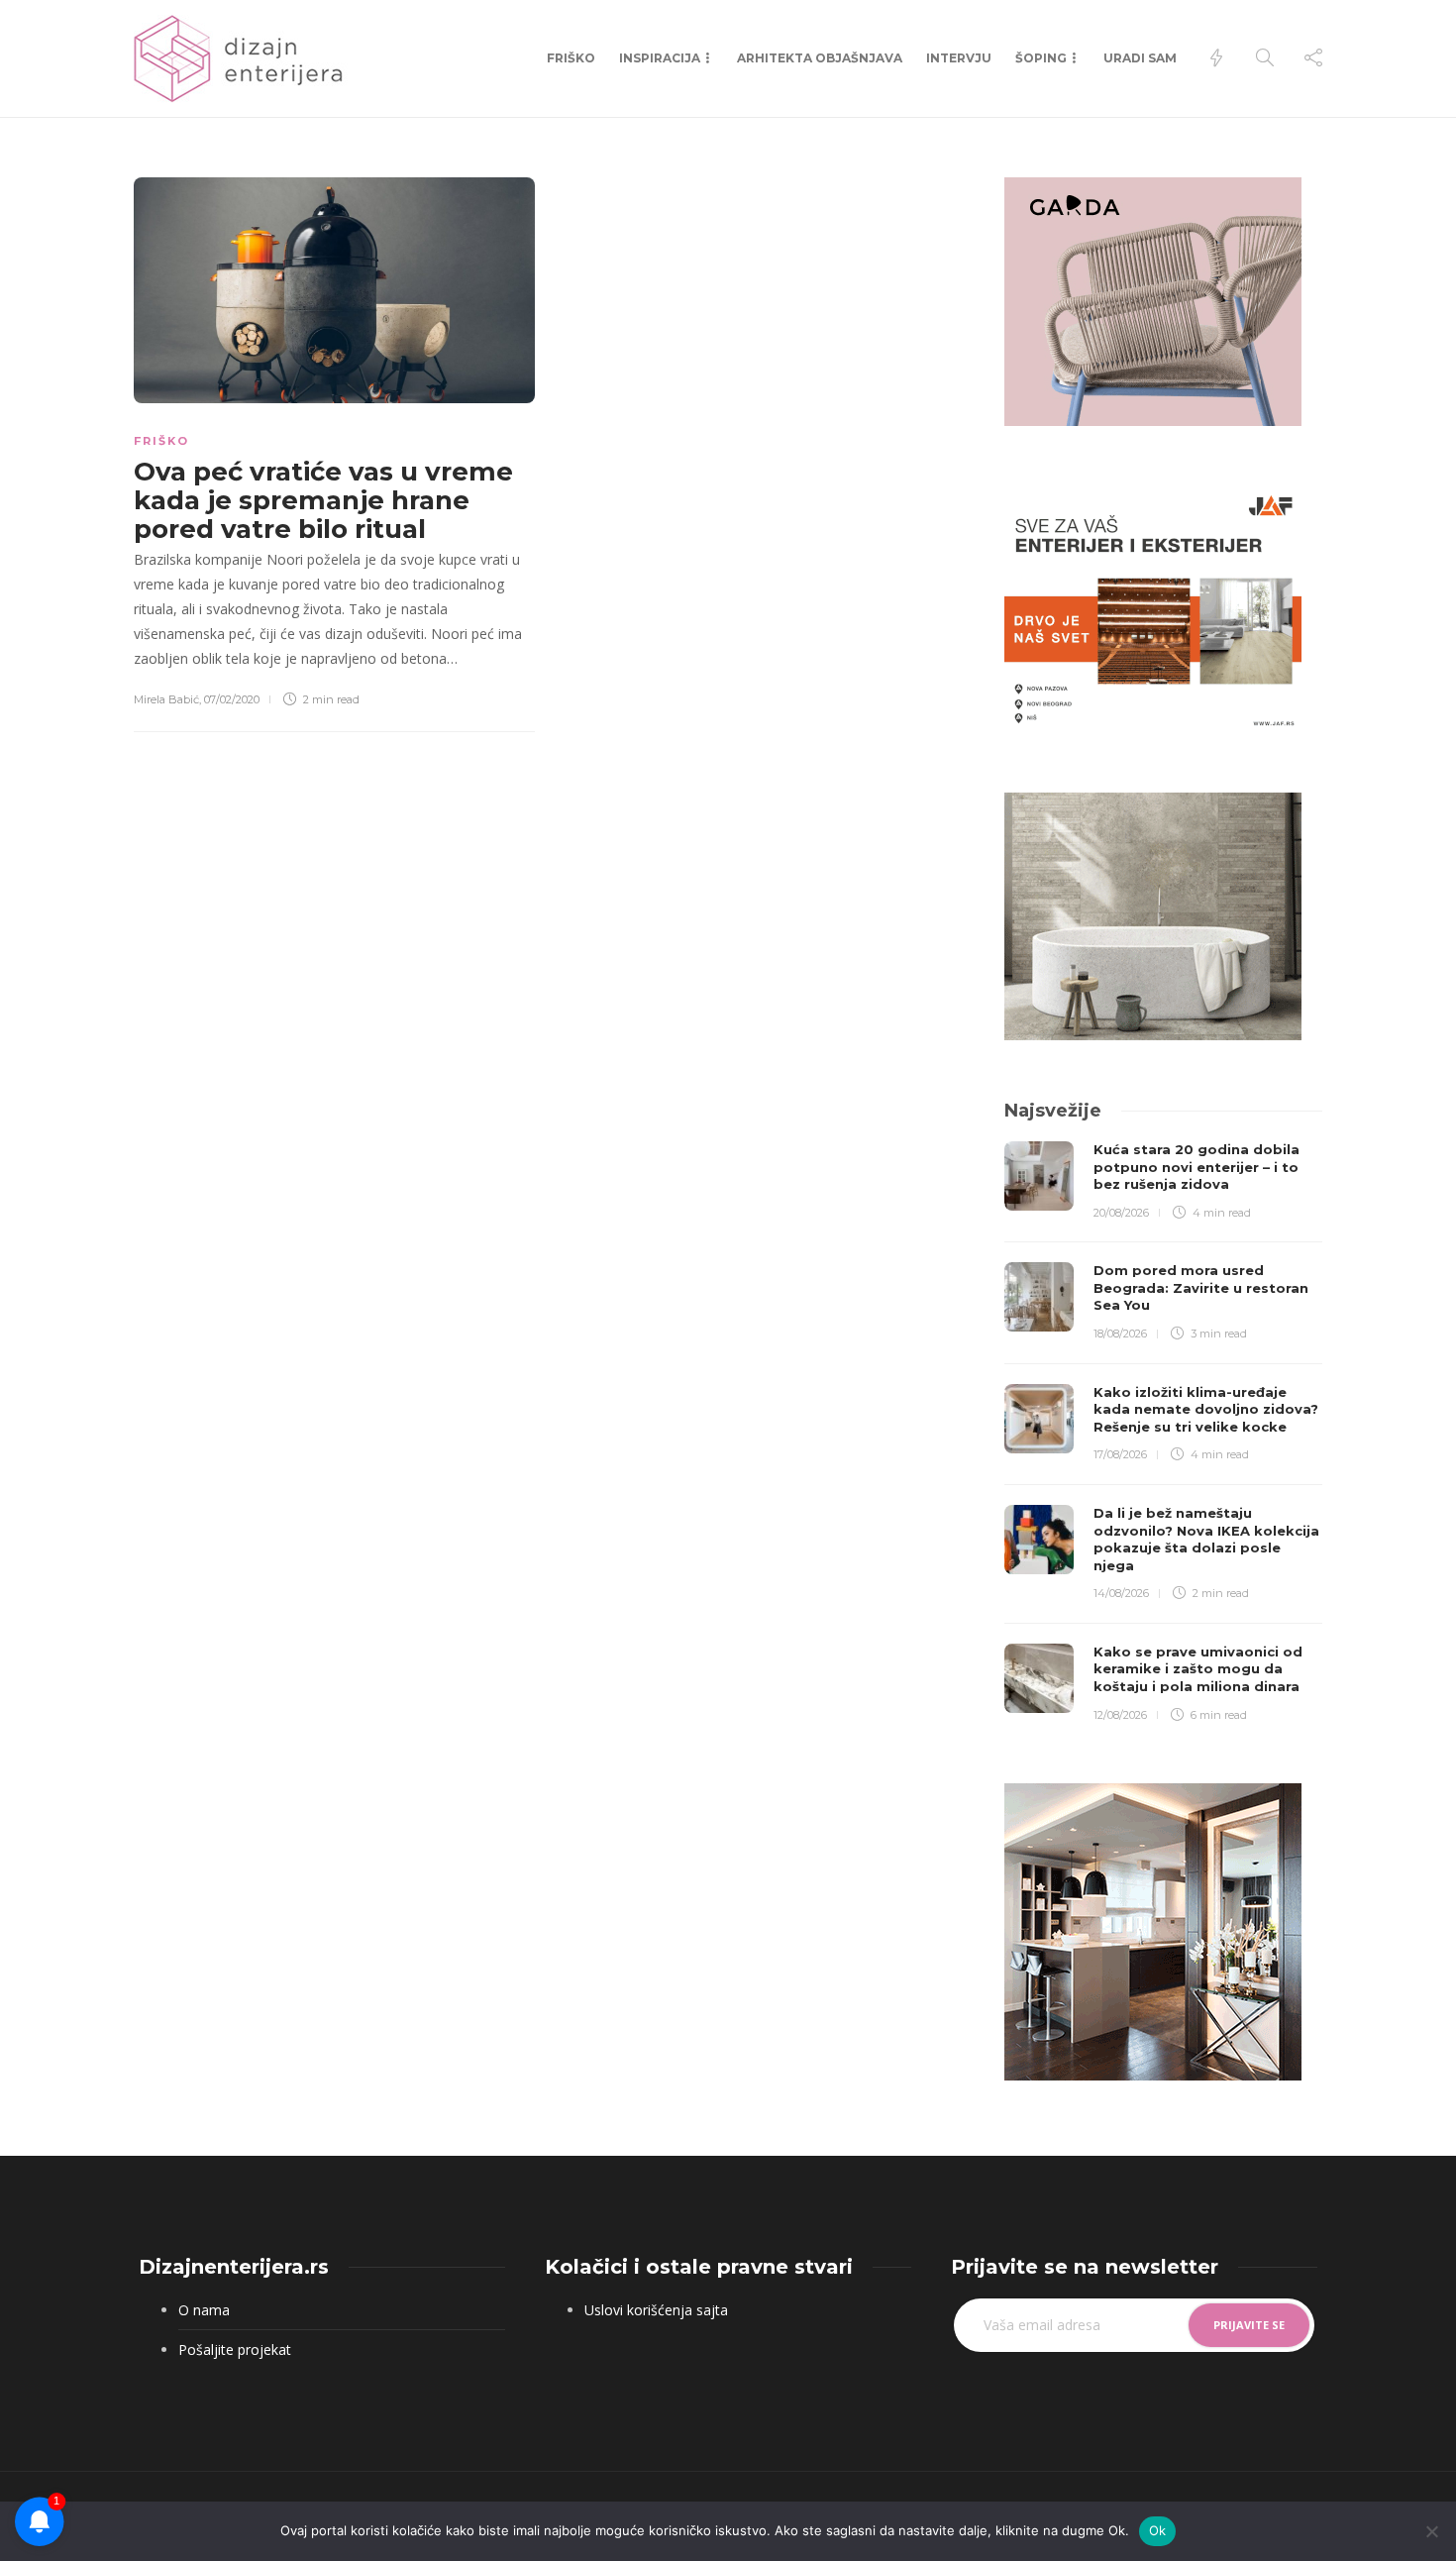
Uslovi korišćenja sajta (656, 2310)
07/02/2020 (232, 699)
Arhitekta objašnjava (820, 58)
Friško (571, 58)
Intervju (959, 58)
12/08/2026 (1120, 1715)
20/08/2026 (1121, 1213)
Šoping (1041, 58)
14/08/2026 (1121, 1593)
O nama (204, 2310)
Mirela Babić (166, 699)
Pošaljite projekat (235, 2349)
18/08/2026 (1120, 1334)
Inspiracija (660, 58)
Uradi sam (1140, 58)
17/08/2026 (1120, 1454)
